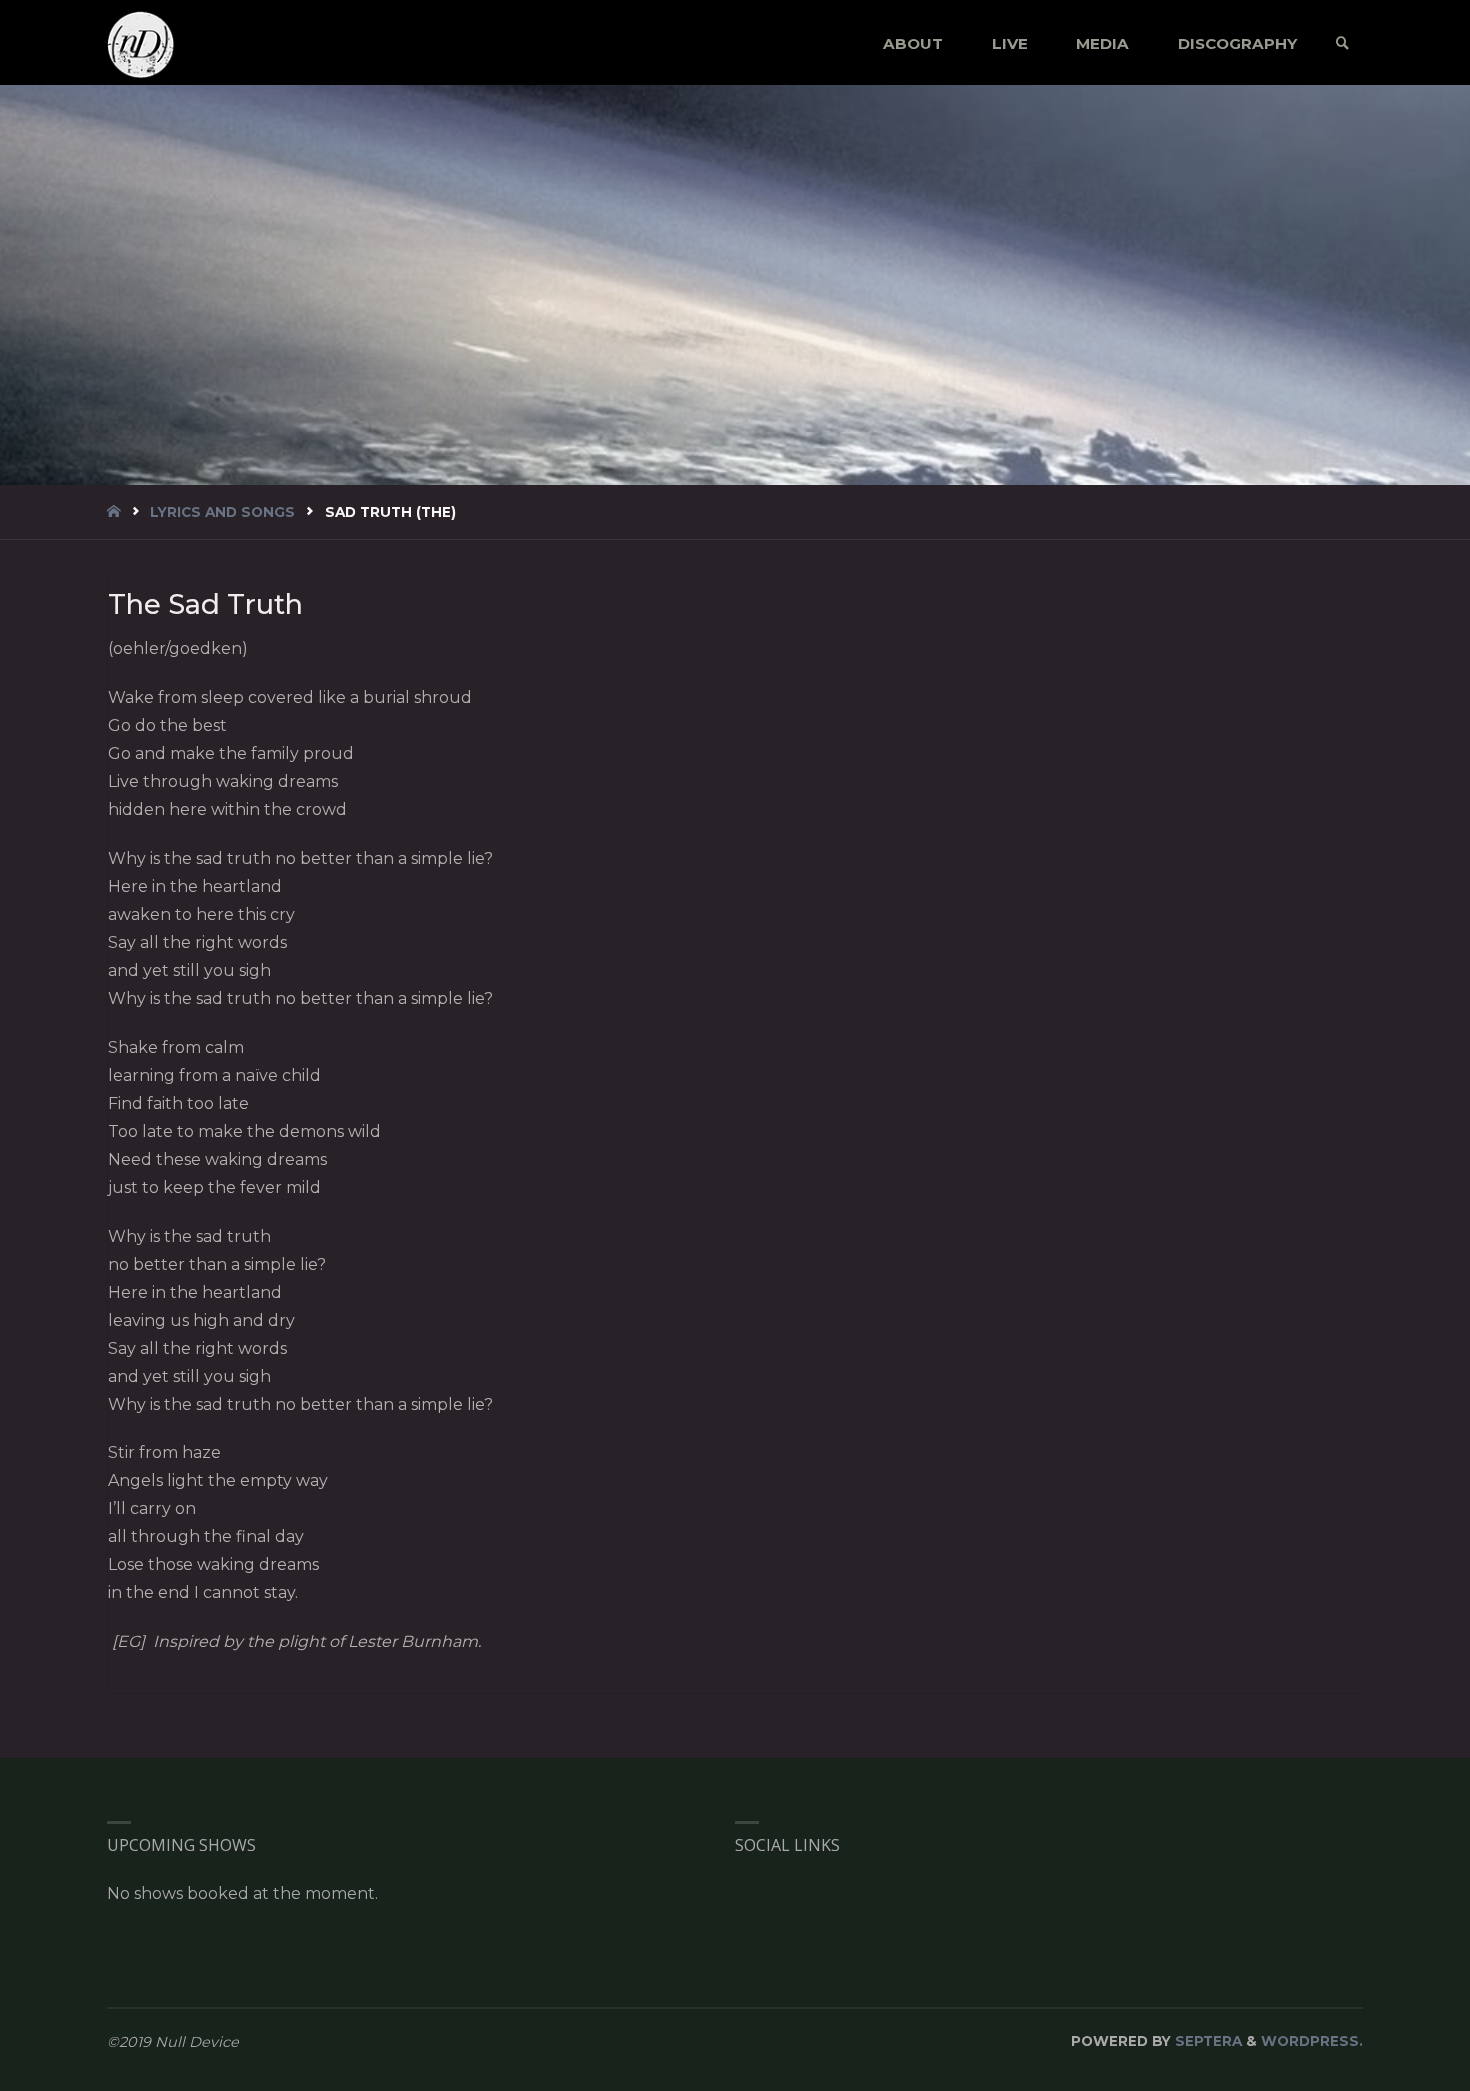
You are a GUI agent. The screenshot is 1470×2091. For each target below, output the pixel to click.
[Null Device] (141, 43)
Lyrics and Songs (222, 512)
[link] (1342, 43)
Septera (1206, 2041)
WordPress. (1312, 2041)
